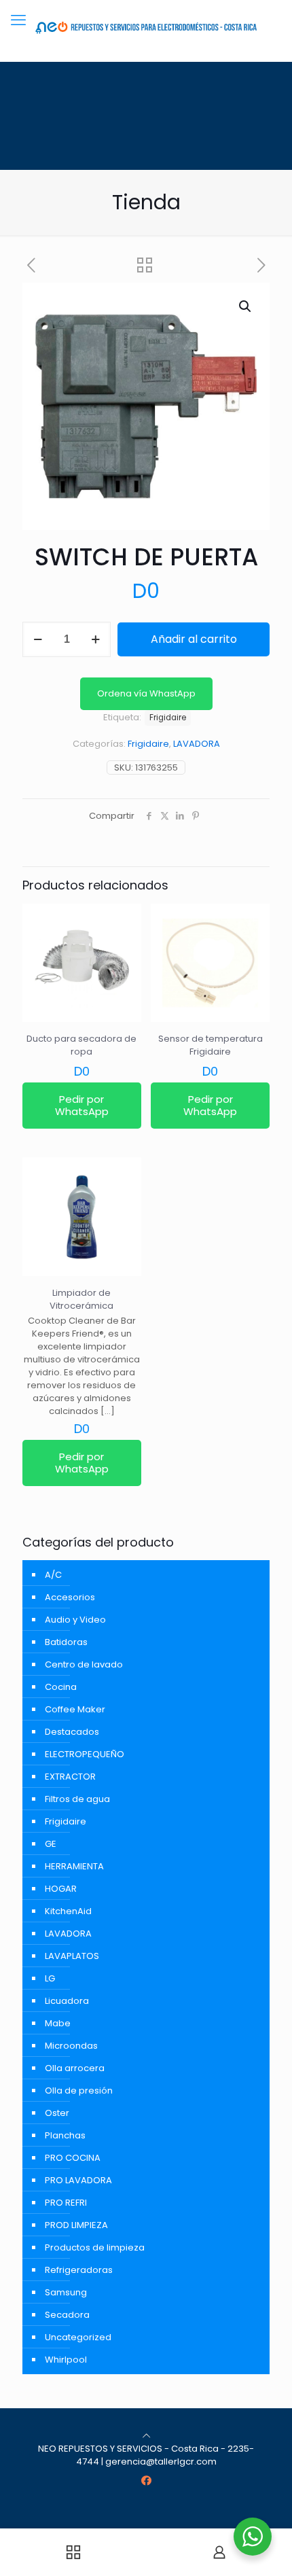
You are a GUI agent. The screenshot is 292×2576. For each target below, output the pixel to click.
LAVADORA (197, 744)
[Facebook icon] (146, 2481)
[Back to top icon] (146, 2436)
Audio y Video (75, 1620)
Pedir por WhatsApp (82, 1105)
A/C (53, 1575)
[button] (246, 306)
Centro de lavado (84, 1664)
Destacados (72, 1732)
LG (50, 1978)
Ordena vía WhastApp (146, 693)
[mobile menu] (18, 20)
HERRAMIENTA (74, 1866)
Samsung (66, 2292)
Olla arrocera (75, 2068)
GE (51, 1844)
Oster (57, 2113)
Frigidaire (148, 744)
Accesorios (70, 1597)
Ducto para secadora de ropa (81, 1045)
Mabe (58, 2023)
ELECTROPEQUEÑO (85, 1754)
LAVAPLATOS (72, 1956)
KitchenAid (68, 1911)
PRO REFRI (66, 2203)
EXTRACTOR (70, 1777)
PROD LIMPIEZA (76, 2225)
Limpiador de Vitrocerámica (81, 1299)
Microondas (71, 2046)
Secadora (67, 2315)
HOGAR (61, 1889)
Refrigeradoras (79, 2270)
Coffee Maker (75, 1709)
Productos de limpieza (95, 2247)
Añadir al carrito (194, 639)
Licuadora (67, 2001)
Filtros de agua (77, 1799)
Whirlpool (66, 2360)
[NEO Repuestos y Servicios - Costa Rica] (146, 27)
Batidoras (66, 1642)
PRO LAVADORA (78, 2180)
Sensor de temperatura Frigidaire (211, 1045)
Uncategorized (78, 2337)
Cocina (61, 1687)
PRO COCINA (73, 2158)
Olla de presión (79, 2090)
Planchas (65, 2135)
